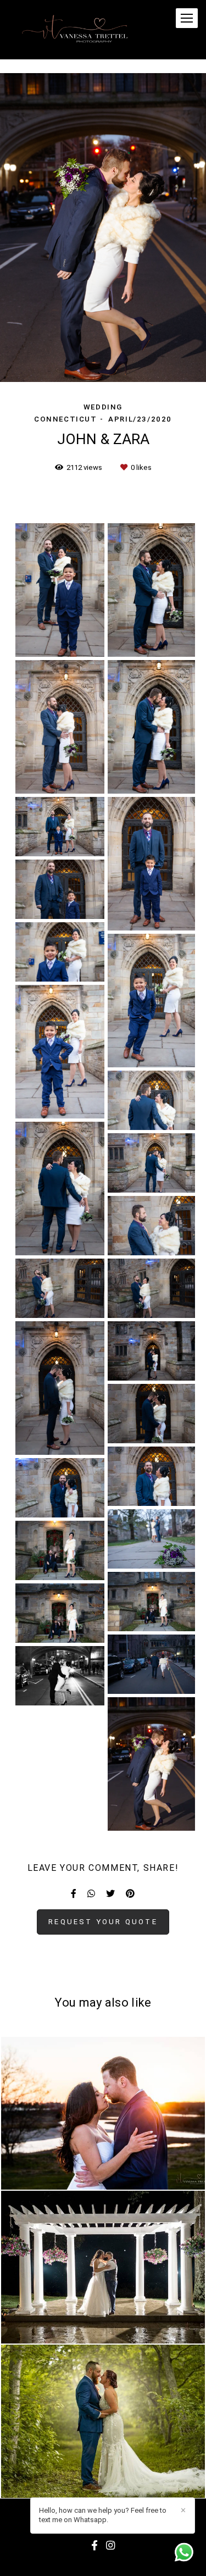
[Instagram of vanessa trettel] (110, 2546)
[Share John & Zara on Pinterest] (130, 1894)
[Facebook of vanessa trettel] (94, 2546)
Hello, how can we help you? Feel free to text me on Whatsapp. (103, 2515)
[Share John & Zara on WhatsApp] (91, 1894)
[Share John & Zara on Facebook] (74, 1894)
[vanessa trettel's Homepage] (77, 30)
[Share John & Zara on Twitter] (110, 1894)
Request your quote (103, 1922)
